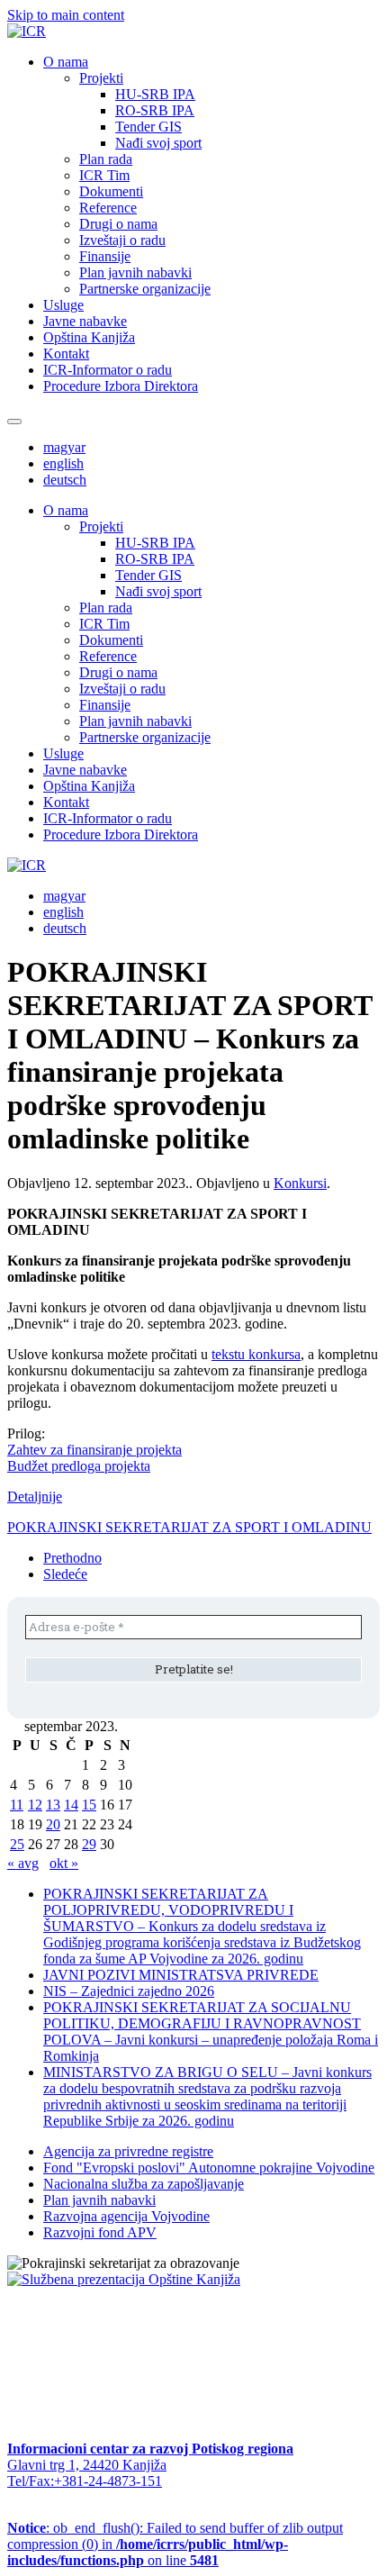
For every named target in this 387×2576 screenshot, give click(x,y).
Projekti (101, 78)
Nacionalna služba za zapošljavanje (144, 2184)
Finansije (105, 256)
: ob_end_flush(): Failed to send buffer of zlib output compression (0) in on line (175, 2544)
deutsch (65, 480)
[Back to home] (27, 31)
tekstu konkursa (256, 1354)
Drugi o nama (118, 224)
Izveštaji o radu (122, 240)
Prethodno (72, 1558)
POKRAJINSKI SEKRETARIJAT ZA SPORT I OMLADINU (189, 1527)
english (63, 463)
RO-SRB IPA (155, 110)
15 (89, 1805)
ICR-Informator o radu (108, 370)
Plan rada (106, 159)
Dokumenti (111, 191)
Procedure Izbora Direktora (121, 386)
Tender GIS (148, 127)
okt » (64, 1863)
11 (17, 1805)
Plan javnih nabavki (135, 272)
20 (53, 1824)
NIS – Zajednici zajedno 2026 (129, 1991)
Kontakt (66, 354)
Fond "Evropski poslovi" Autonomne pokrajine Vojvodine (209, 2168)
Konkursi (300, 1183)
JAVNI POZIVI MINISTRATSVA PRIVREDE (181, 1975)
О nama (66, 62)
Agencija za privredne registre (128, 2151)
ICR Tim (104, 175)
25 (17, 1844)
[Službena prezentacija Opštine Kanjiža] (124, 2279)
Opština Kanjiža (89, 337)
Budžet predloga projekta (79, 1466)
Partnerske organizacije (145, 289)
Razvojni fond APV (100, 2232)
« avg (23, 1863)
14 (71, 1805)
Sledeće (65, 1574)
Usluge (63, 305)
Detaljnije (35, 1497)
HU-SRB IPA (155, 94)
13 (53, 1805)
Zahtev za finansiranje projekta (94, 1450)
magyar (64, 447)
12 (35, 1805)
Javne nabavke (85, 321)
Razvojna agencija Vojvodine (126, 2216)
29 (89, 1844)
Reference (108, 208)
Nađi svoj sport (158, 143)
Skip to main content (66, 15)
